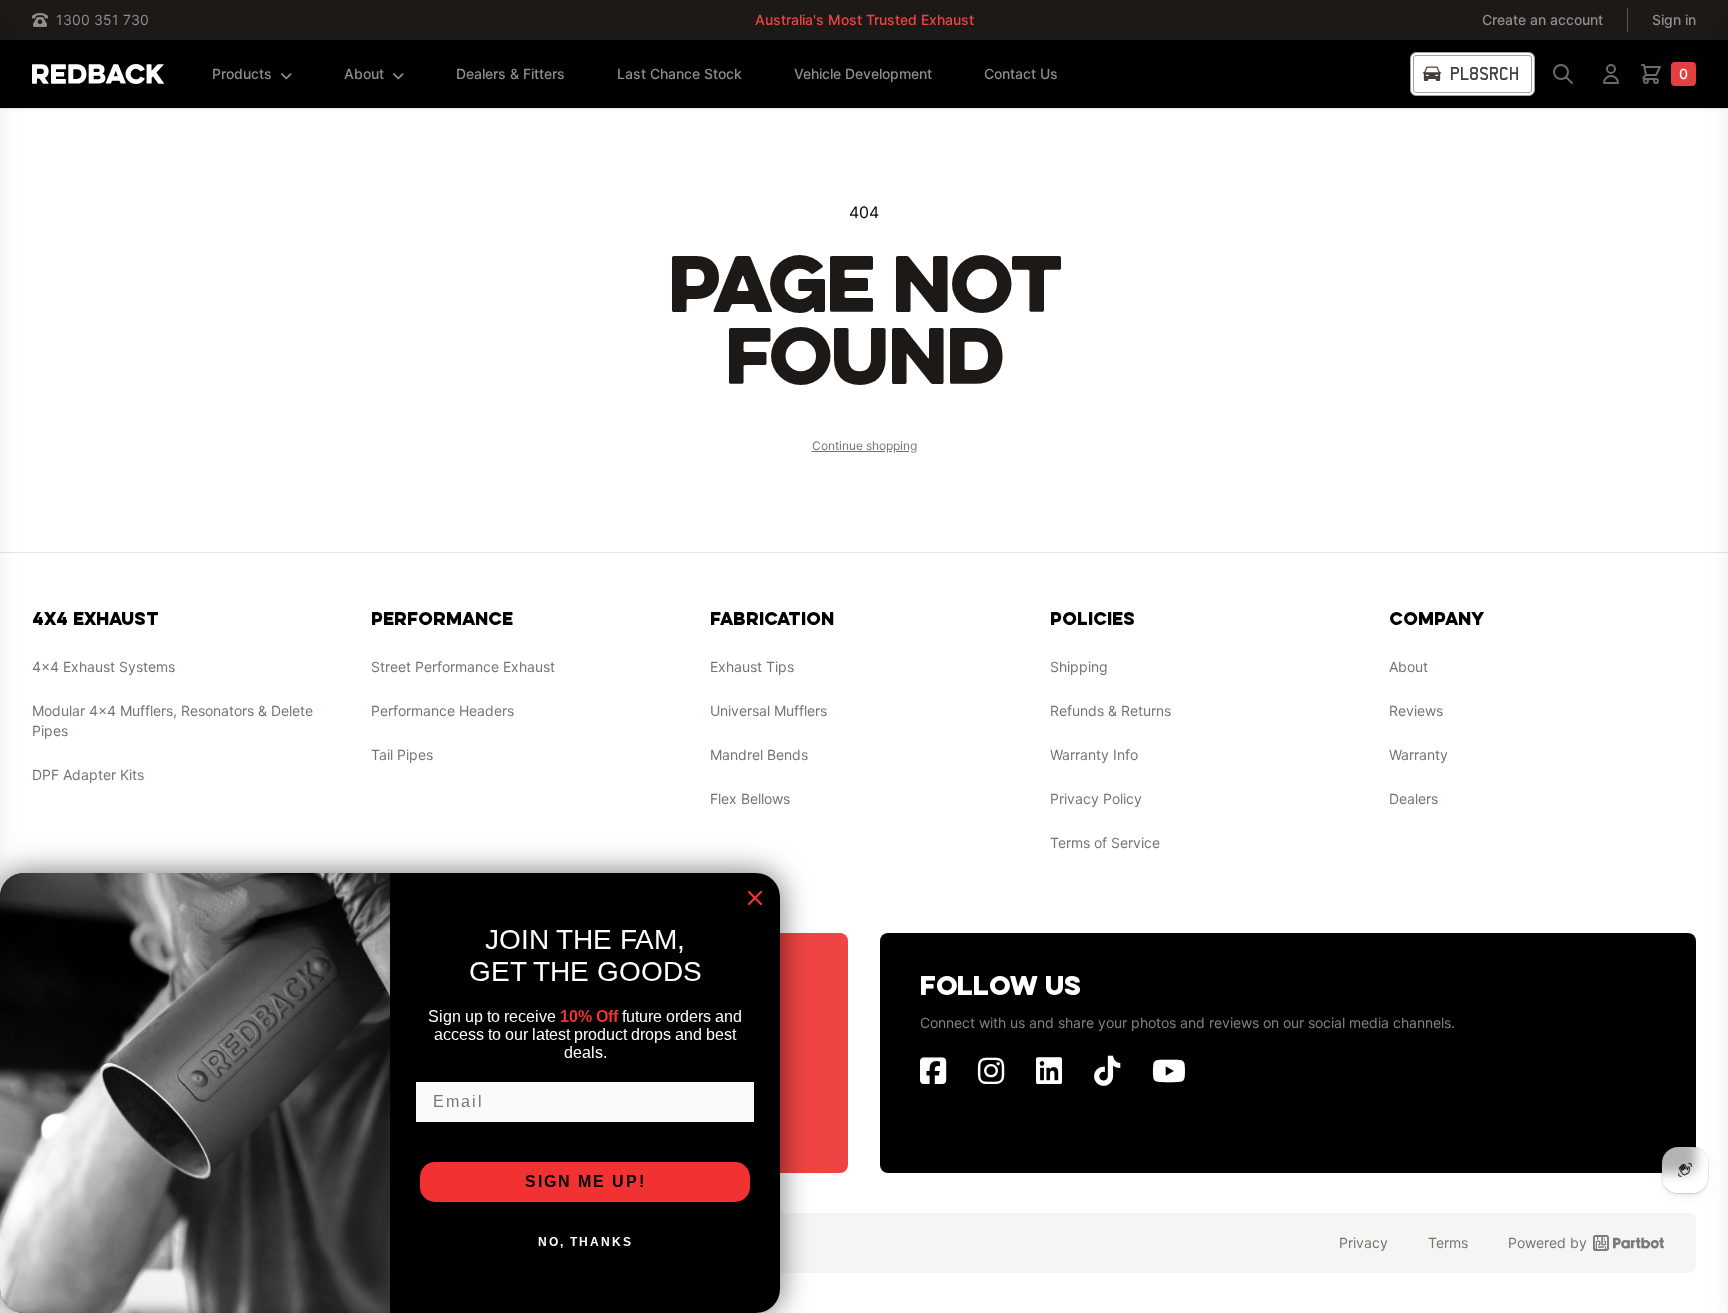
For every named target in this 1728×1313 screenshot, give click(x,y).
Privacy (1363, 1242)
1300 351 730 (102, 19)
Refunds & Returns (1110, 710)
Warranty (1418, 754)
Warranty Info (1094, 754)
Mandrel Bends (759, 754)
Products (242, 73)
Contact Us (1021, 73)
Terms (1448, 1242)
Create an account (1542, 19)
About (364, 73)
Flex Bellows (750, 798)
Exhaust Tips (752, 666)
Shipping (1079, 666)
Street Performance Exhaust (463, 666)
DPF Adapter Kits (88, 774)
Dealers (1413, 798)
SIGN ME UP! (585, 1181)
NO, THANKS (585, 1242)
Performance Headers (442, 710)
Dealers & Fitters (510, 73)
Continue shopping (864, 445)
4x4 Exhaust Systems (103, 666)
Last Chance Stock (679, 73)
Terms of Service (1105, 842)
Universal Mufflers (768, 710)
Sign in (1674, 19)
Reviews (1416, 710)
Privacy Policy (1096, 798)
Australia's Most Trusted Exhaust (864, 19)
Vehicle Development (863, 73)
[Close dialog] (755, 898)
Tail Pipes (402, 754)
